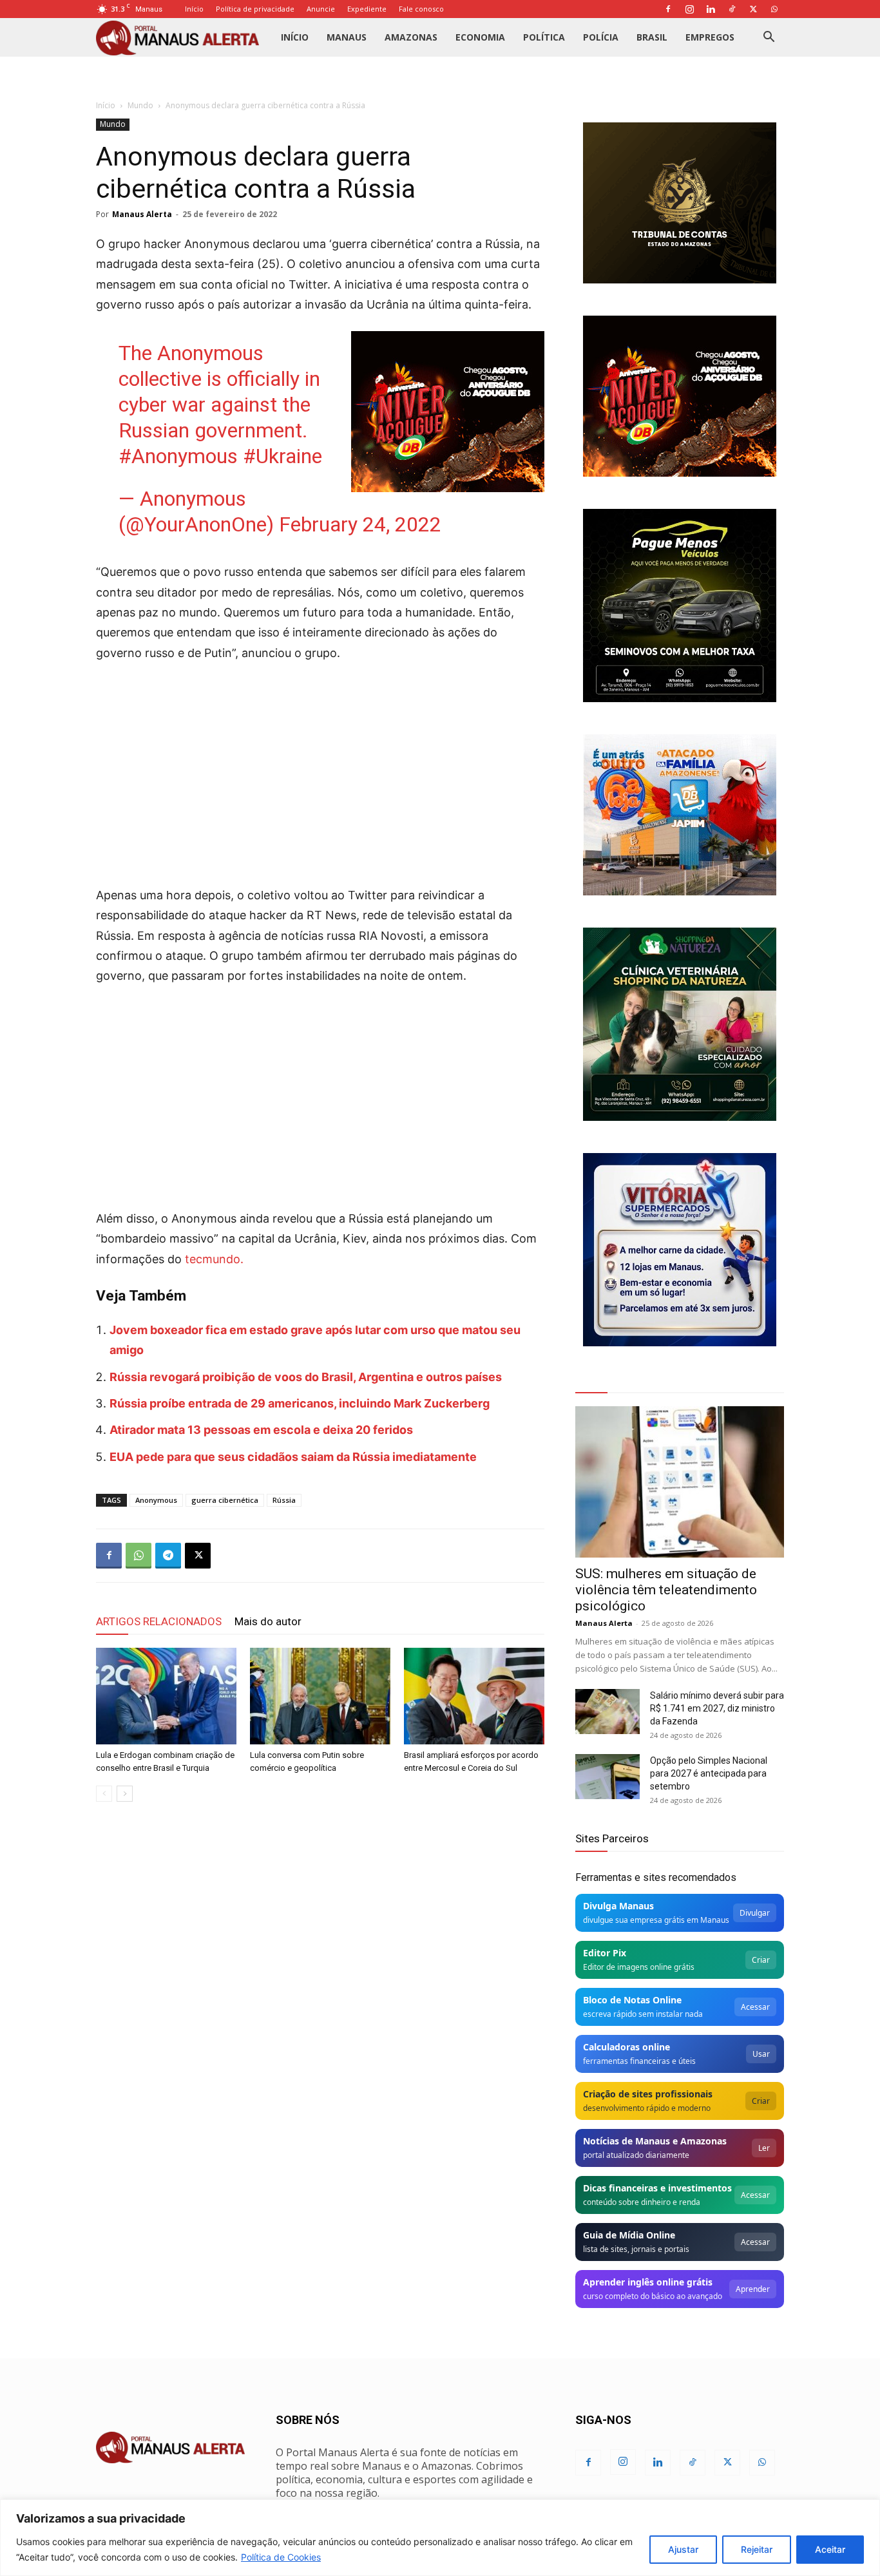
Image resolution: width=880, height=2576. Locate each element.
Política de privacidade (255, 9)
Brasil (652, 37)
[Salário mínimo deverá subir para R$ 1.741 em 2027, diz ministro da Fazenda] (607, 1712)
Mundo (140, 105)
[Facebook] (668, 9)
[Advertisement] (320, 770)
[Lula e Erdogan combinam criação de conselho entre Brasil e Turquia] (166, 1696)
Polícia (601, 37)
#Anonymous (178, 456)
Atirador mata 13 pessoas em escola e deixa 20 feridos (261, 1430)
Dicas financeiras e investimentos (657, 2188)
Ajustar (683, 2549)
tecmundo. (214, 1259)
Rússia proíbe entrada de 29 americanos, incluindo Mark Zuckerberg (300, 1403)
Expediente (367, 9)
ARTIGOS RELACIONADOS (159, 1621)
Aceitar (830, 2549)
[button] (769, 38)
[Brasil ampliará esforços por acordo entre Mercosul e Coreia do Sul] (474, 1696)
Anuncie (321, 9)
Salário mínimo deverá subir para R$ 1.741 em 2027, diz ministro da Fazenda (717, 1708)
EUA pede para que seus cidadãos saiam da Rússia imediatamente (293, 1457)
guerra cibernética (225, 1500)
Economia (480, 37)
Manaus (347, 37)
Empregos (710, 37)
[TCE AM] (680, 203)
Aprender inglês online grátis (648, 2282)
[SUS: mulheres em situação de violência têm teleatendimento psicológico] (680, 1482)
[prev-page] (104, 1794)
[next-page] (125, 1794)
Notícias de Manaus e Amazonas (655, 2141)
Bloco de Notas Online (632, 2000)
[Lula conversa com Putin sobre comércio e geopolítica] (320, 1696)
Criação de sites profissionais (648, 2094)
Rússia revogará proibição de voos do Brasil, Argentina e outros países (306, 1377)
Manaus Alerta (142, 214)
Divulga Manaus (618, 1906)
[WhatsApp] (774, 9)
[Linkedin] (711, 9)
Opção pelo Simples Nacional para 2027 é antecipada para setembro (709, 1773)
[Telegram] (168, 1556)
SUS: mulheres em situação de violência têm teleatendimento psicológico (666, 1590)
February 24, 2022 (360, 524)
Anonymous (156, 1500)
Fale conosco (421, 9)
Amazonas (411, 37)
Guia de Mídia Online (629, 2235)
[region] (440, 2538)
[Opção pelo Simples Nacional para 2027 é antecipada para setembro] (607, 1777)
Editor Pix (605, 1953)
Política (544, 37)
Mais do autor (268, 1621)
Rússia (284, 1500)
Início (194, 9)
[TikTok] (732, 9)
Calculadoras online (627, 2047)
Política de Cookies (281, 2557)
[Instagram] (689, 9)
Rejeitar (757, 2549)
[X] (753, 9)
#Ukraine (282, 456)
